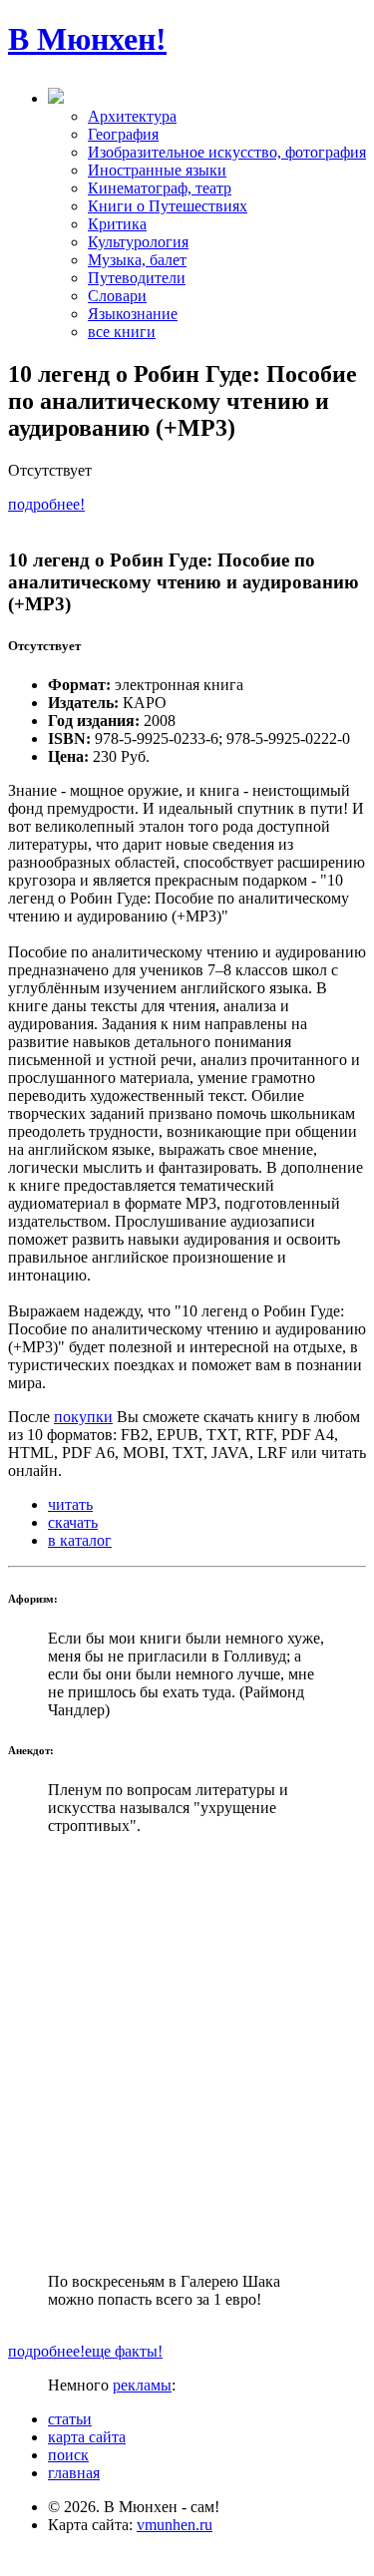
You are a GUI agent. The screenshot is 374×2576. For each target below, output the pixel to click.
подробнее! (46, 504)
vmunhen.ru (175, 2525)
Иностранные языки (157, 170)
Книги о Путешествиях (168, 206)
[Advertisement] (187, 2054)
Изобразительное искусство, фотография (227, 152)
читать (70, 1504)
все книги (122, 332)
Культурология (138, 242)
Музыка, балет (137, 260)
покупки (83, 1417)
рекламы (142, 2385)
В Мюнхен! (87, 39)
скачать (73, 1522)
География (123, 134)
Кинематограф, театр (160, 188)
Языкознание (133, 314)
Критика (117, 224)
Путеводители (137, 278)
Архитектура (132, 116)
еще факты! (124, 2351)
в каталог (80, 1540)
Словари (117, 296)
